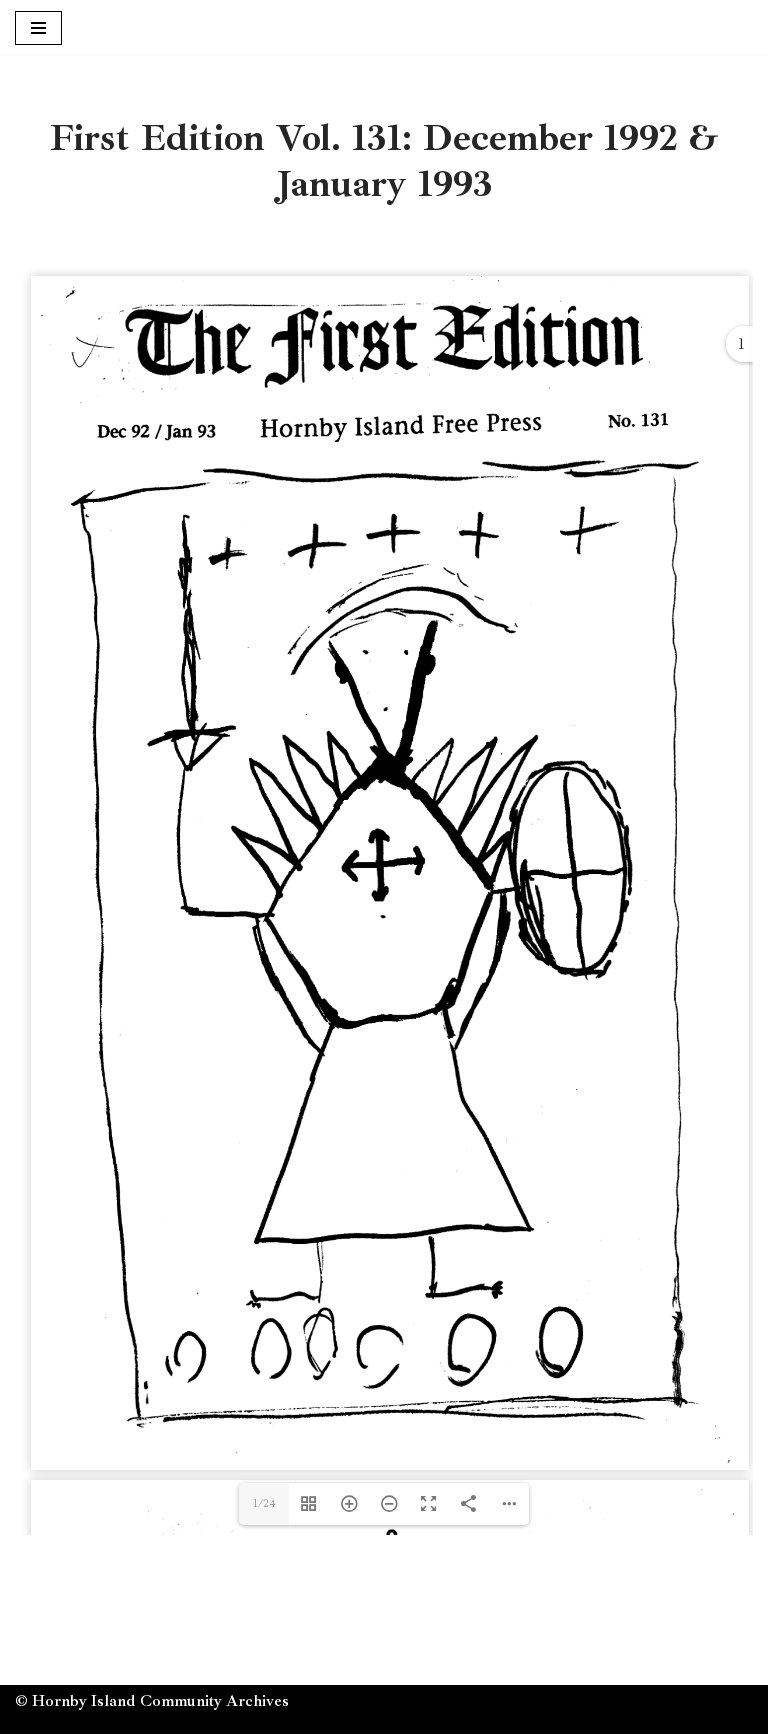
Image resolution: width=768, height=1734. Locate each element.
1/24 (264, 1503)
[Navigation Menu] (38, 28)
